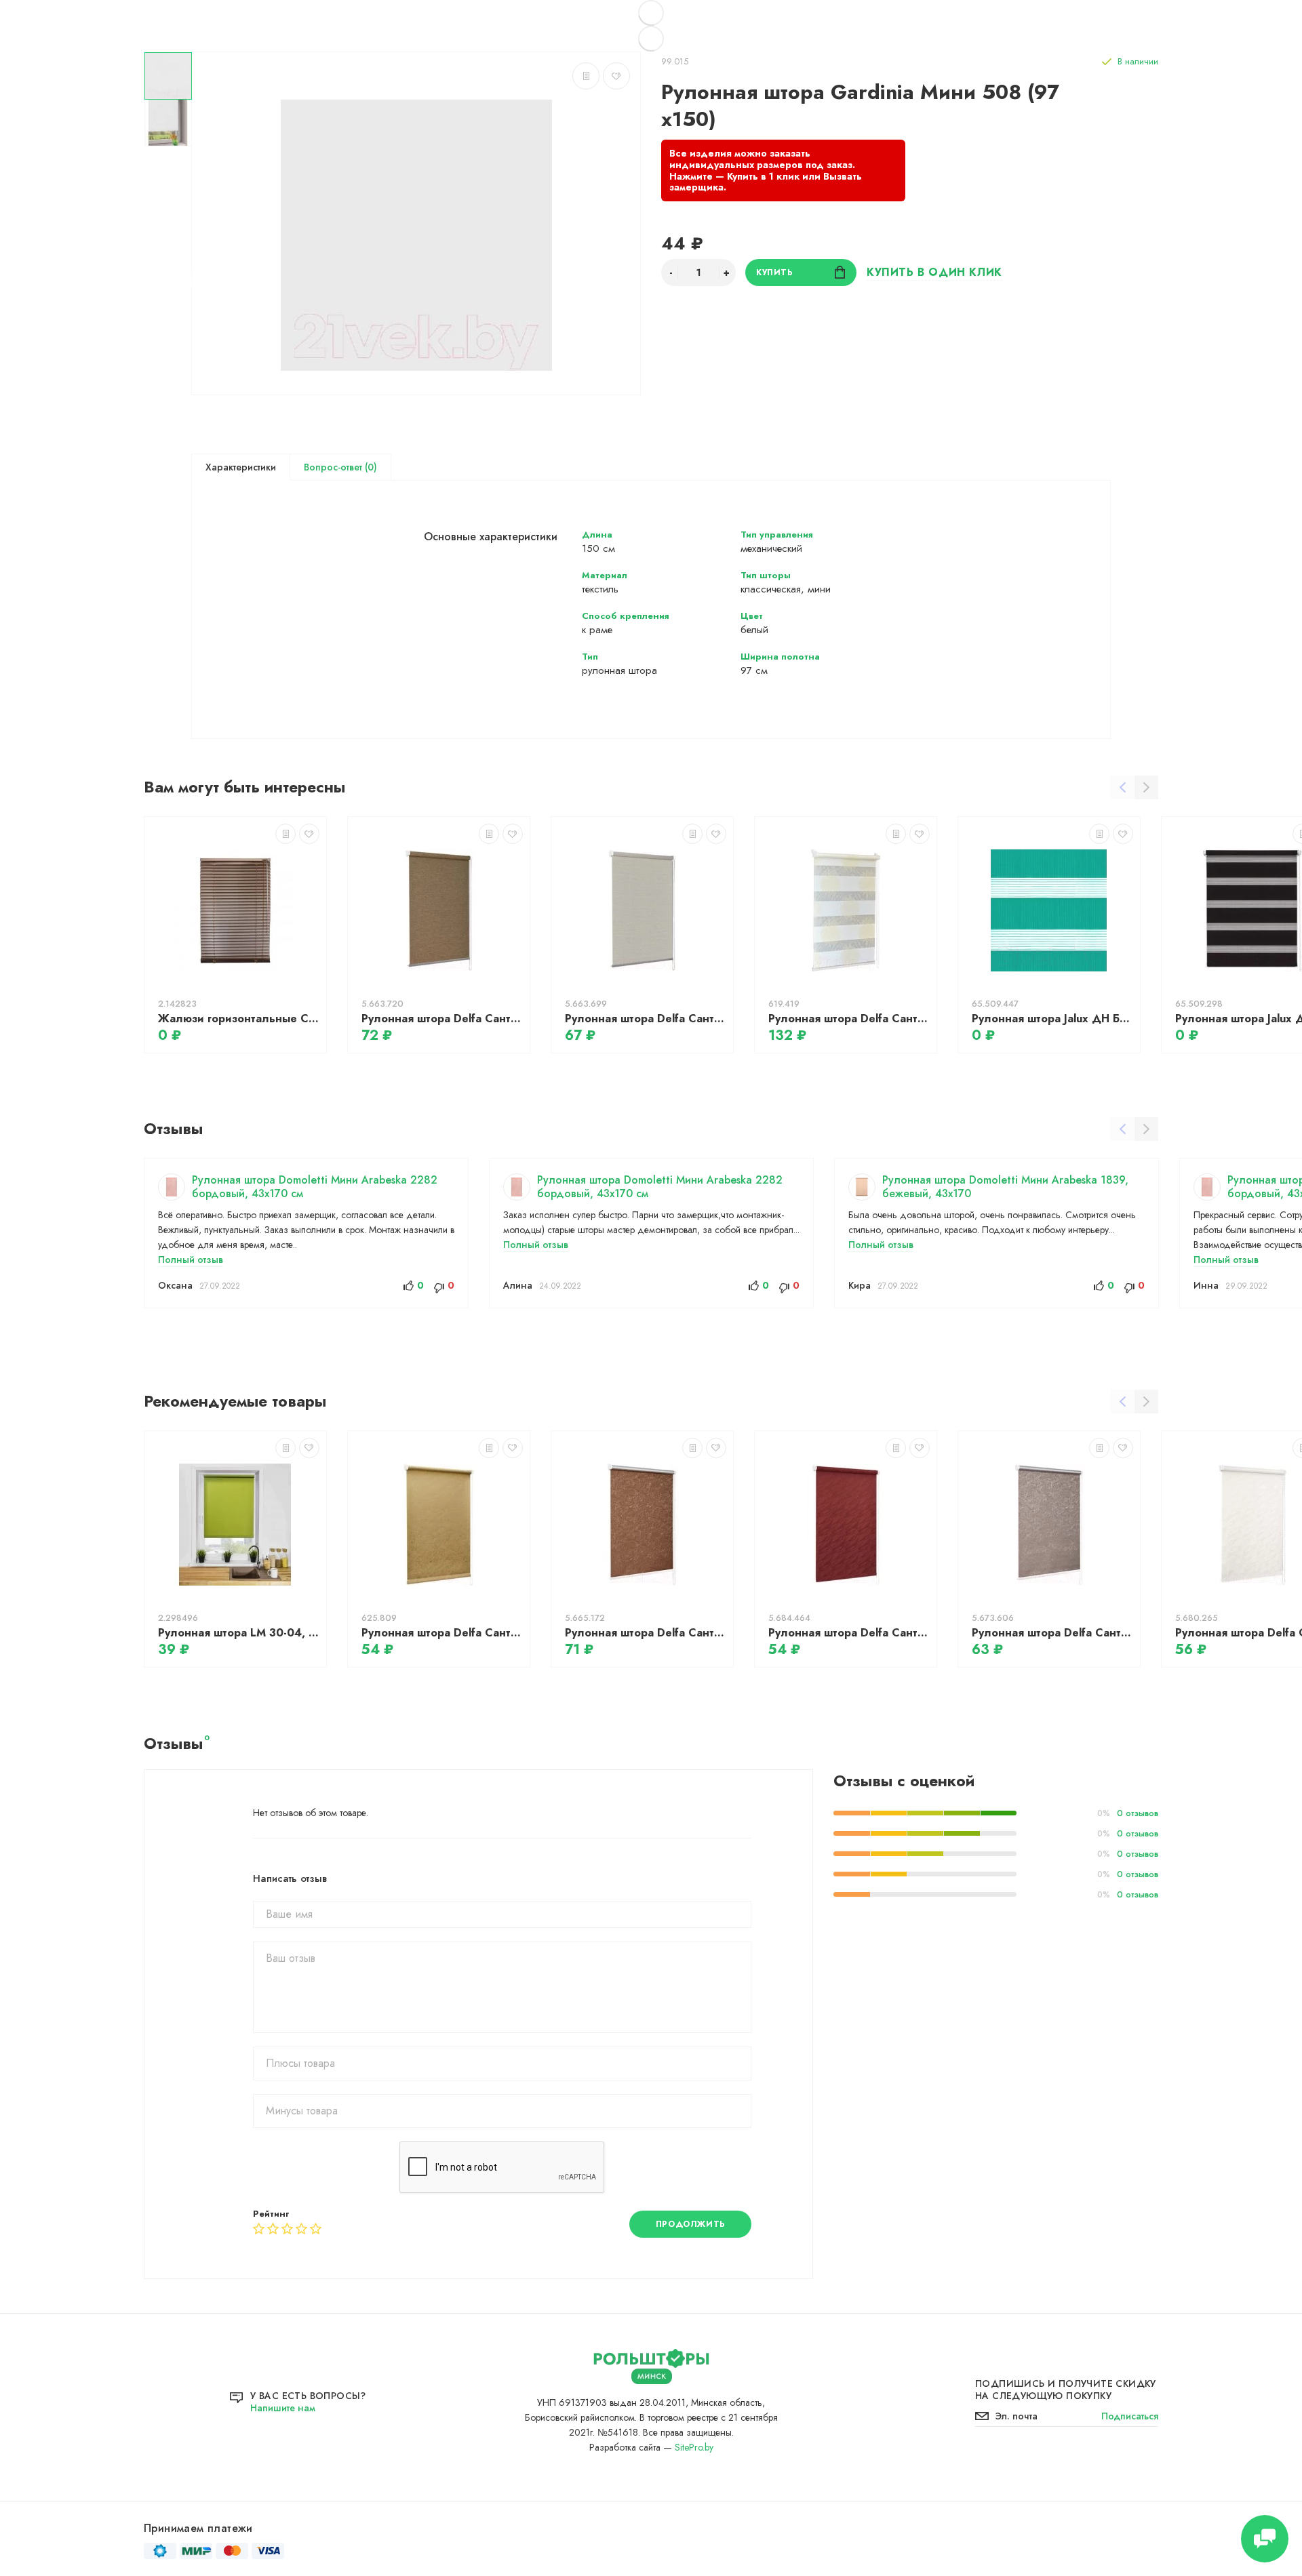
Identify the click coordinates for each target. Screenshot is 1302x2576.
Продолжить (691, 2224)
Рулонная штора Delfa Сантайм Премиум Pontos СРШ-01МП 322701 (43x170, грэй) (646, 1019)
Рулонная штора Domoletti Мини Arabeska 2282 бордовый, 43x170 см (315, 1187)
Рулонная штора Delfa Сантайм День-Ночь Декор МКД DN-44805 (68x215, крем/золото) (849, 1019)
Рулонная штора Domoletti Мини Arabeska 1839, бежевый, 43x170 (1005, 1187)
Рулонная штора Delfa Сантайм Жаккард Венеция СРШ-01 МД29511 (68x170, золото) (442, 1633)
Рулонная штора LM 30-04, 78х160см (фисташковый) (239, 1633)
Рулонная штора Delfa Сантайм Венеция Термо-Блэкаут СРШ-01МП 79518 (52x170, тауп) (1052, 1633)
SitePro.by (694, 2447)
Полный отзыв (191, 1260)
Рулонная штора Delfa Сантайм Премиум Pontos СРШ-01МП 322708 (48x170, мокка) (442, 1019)
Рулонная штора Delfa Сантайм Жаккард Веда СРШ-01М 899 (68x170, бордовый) (849, 1633)
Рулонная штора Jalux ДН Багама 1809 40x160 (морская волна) (1052, 1019)
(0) (370, 467)
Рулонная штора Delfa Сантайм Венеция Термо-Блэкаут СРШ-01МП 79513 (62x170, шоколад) (646, 1633)
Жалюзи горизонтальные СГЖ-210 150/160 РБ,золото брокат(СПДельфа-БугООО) (239, 1019)
